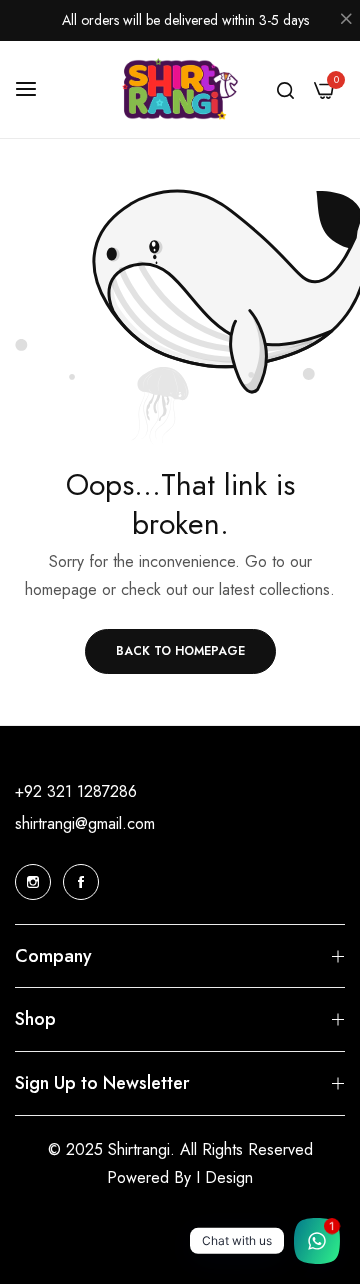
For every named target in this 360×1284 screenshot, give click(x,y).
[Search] (285, 89)
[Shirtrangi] (180, 90)
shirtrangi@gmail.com (85, 823)
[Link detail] (33, 882)
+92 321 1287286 (76, 791)
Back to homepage (180, 651)
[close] (346, 21)
